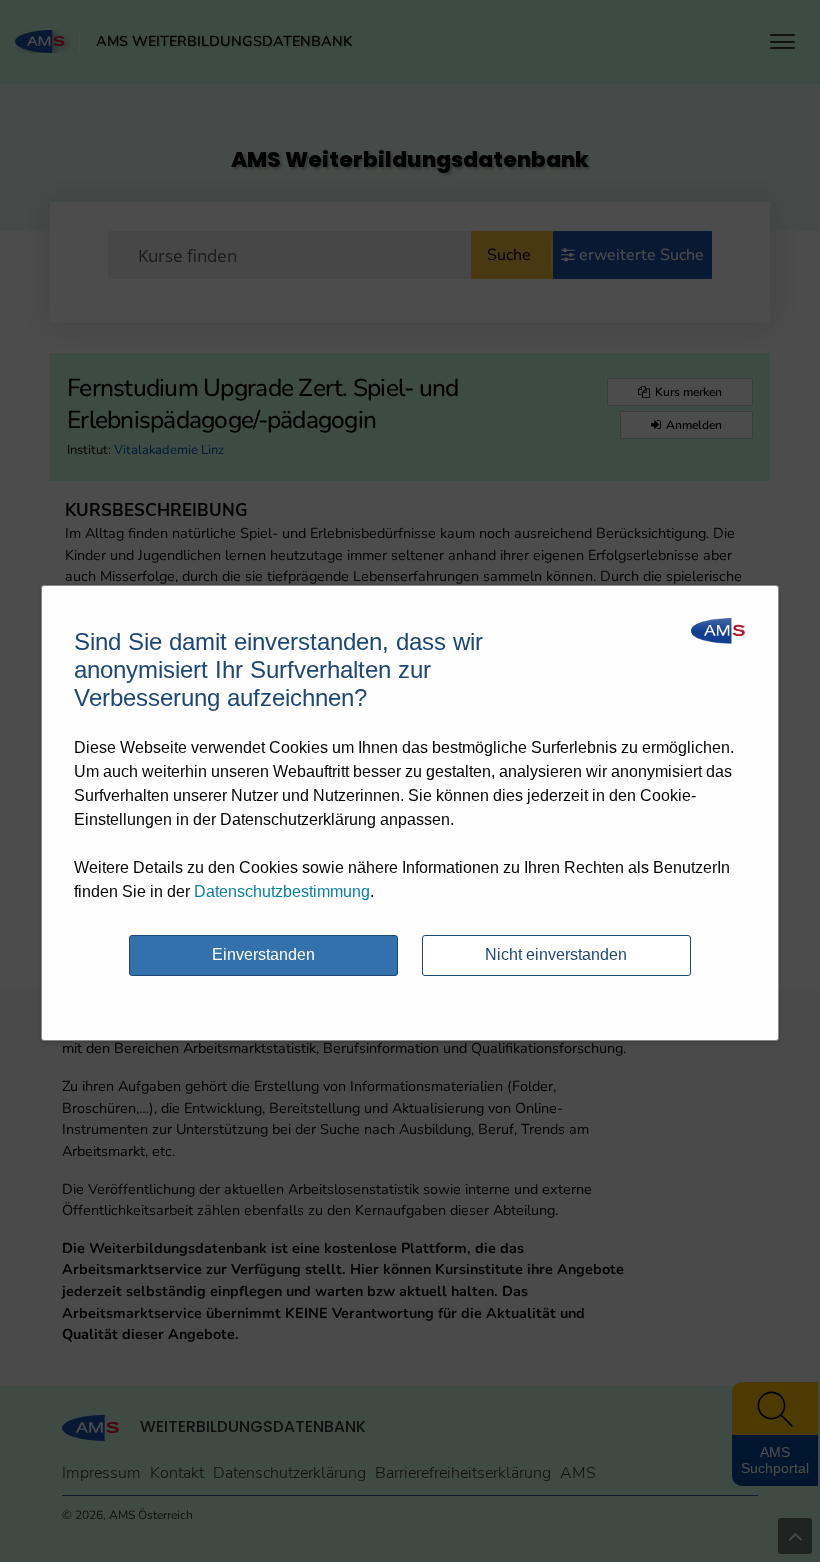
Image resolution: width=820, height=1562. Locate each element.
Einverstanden (263, 954)
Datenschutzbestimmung (282, 891)
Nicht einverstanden (556, 954)
